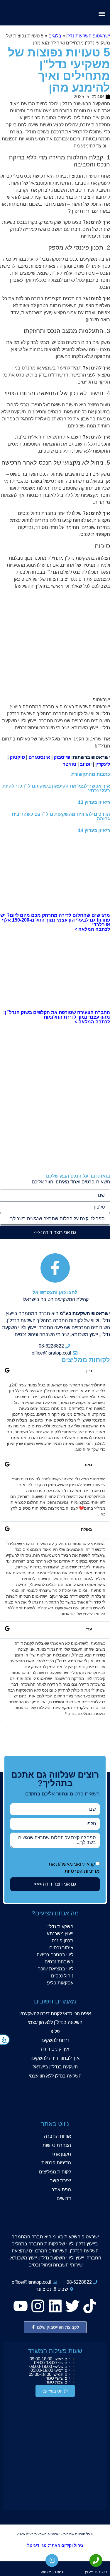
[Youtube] (21, 2306)
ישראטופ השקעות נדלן (88, 36)
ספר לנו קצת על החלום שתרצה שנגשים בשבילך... (57, 1840)
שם (101, 1195)
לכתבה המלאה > (92, 929)
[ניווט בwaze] (52, 2560)
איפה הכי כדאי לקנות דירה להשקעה (56, 2014)
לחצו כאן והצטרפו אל (55, 1292)
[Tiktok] (90, 2306)
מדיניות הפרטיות (82, 1871)
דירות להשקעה (55, 2040)
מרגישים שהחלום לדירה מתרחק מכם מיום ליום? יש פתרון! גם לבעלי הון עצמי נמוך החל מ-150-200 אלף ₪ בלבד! (55, 920)
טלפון (99, 1207)
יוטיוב (86, 764)
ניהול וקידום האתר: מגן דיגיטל (55, 2545)
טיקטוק (17, 757)
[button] (102, 14)
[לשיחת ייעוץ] (96, 2560)
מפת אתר (61, 2190)
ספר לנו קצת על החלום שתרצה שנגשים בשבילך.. (56, 1219)
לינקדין (103, 764)
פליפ (55, 2031)
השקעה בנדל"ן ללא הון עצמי (55, 2022)
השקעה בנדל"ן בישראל (55, 2067)
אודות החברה (57, 2136)
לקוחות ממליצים (55, 2172)
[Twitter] (72, 2306)
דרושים (64, 2198)
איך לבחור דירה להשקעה (55, 2058)
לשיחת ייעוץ (96, 2572)
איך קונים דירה (55, 2049)
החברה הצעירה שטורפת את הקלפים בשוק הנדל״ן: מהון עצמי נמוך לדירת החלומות (57, 1015)
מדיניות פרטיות (56, 2163)
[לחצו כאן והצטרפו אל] (55, 1268)
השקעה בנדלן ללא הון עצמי (55, 2076)
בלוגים (55, 36)
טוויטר (69, 764)
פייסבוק (62, 757)
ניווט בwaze (52, 2572)
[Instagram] (38, 2306)
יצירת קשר (61, 2181)
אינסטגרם (39, 757)
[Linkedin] (55, 2306)
